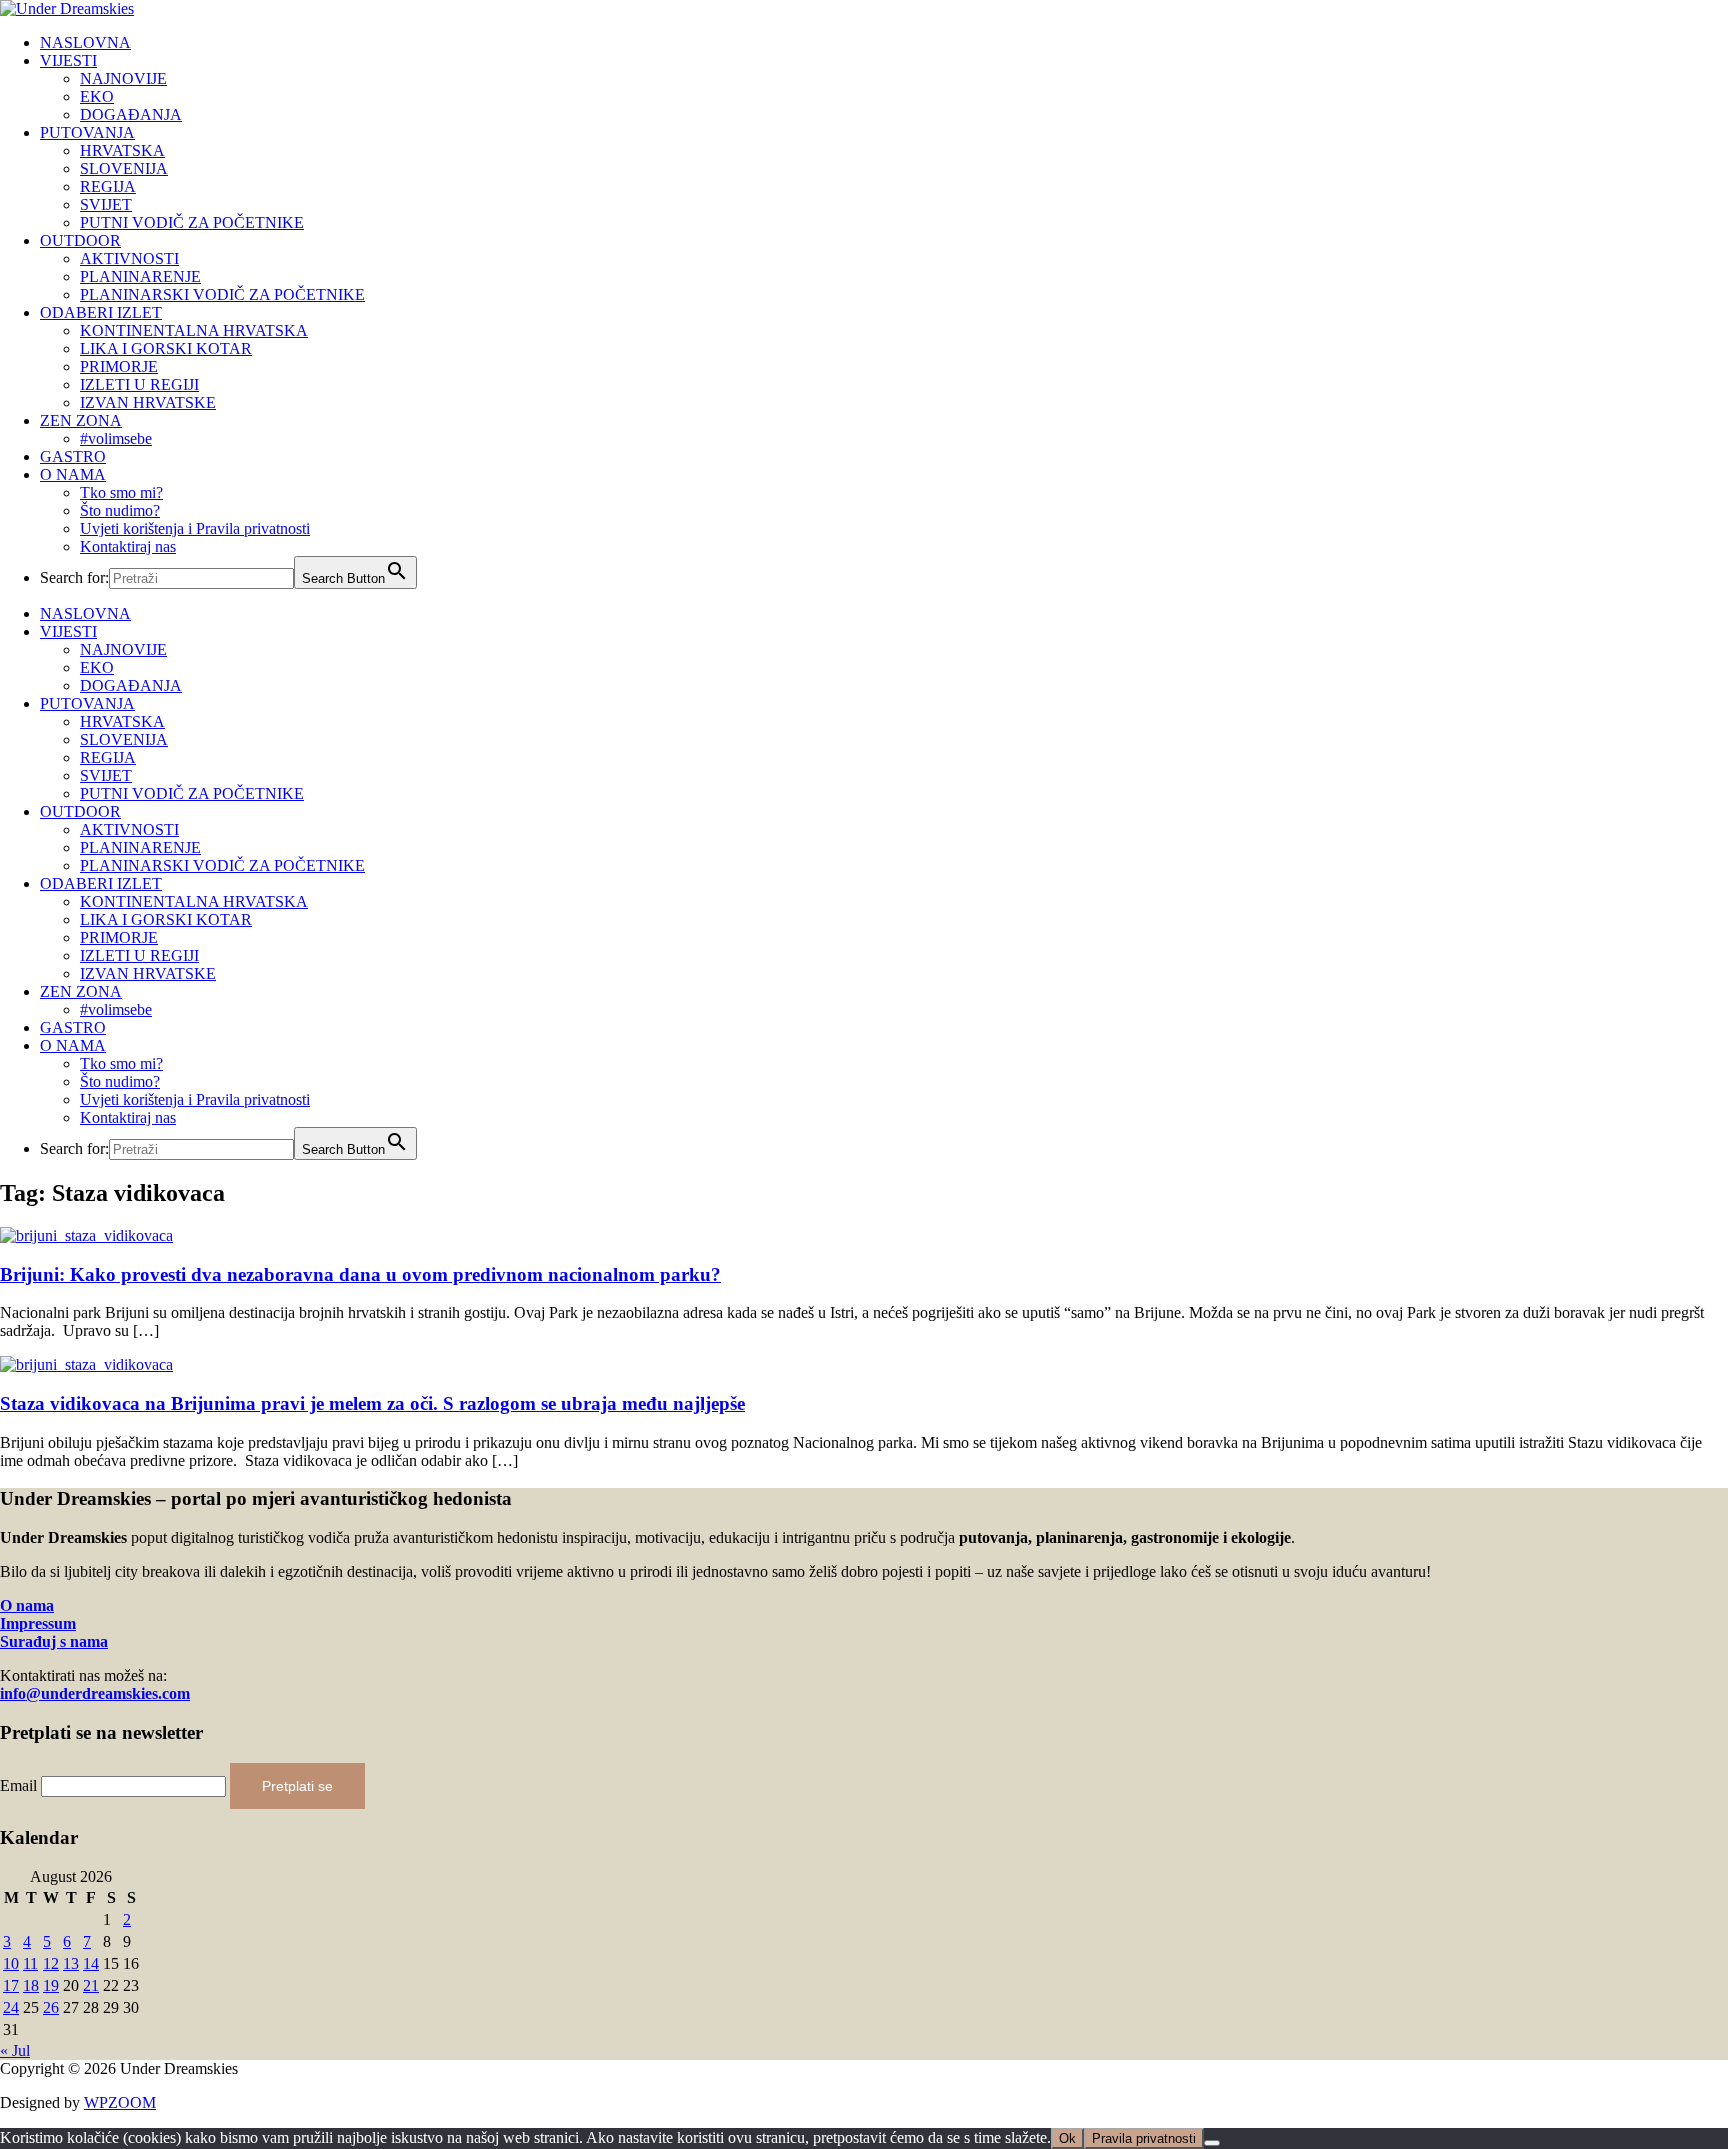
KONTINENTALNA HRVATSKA (194, 330)
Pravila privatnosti (1144, 2138)
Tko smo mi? (121, 492)
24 (11, 2007)
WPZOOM (120, 2102)
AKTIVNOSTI (129, 258)
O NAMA (73, 474)
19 (51, 1985)
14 (91, 1963)
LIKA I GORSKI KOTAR (166, 348)
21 (91, 1985)
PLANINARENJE (140, 276)
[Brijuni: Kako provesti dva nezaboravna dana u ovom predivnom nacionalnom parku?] (86, 1235)
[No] (1212, 2143)
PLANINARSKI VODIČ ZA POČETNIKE (222, 294)
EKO (97, 96)
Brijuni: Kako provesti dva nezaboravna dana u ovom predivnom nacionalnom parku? (360, 1274)
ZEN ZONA (81, 420)
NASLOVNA (85, 42)
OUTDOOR (80, 240)
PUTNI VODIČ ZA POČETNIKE (192, 222)
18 (31, 1985)
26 (51, 2007)
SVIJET (106, 204)
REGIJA (108, 186)
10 (11, 1963)
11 (30, 1963)
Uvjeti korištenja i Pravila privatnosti (195, 528)
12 (51, 1963)
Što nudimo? (120, 510)
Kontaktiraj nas (128, 546)
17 (11, 1985)
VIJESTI (68, 60)
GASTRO (73, 456)
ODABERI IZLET (101, 312)
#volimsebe (116, 438)
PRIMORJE (119, 366)
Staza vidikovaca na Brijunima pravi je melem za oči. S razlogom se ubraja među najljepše (372, 1403)
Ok (1067, 2138)
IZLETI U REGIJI (139, 384)
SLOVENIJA (124, 168)
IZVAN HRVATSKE (148, 402)
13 (71, 1963)
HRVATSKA (122, 150)
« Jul (15, 2050)
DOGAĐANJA (131, 114)
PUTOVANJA (87, 132)
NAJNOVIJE (123, 78)
